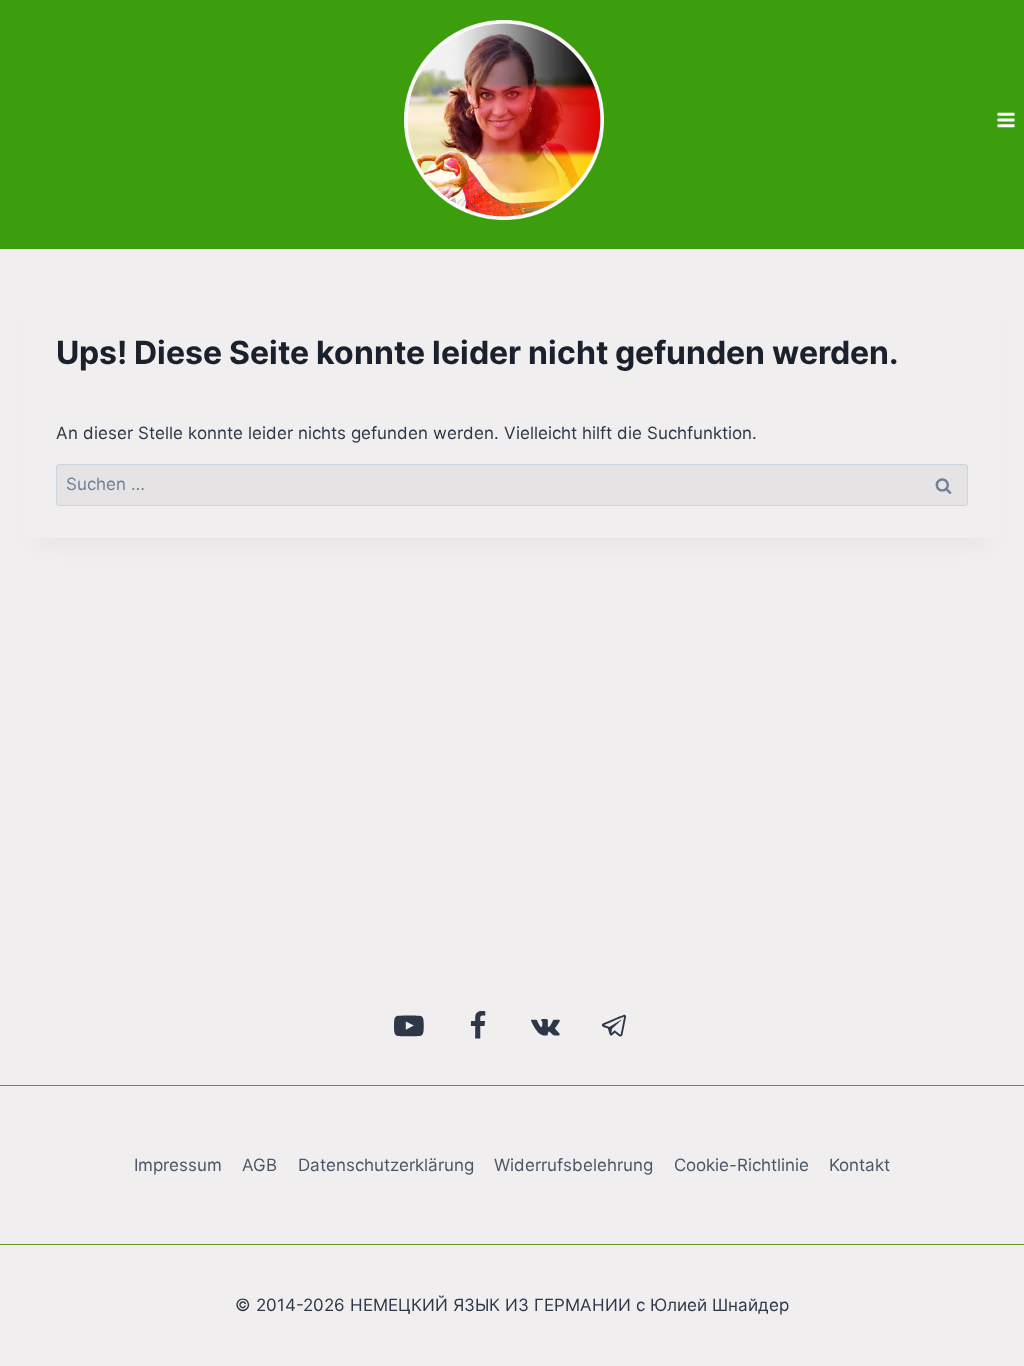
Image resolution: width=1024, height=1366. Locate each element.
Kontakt (859, 1165)
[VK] (546, 1026)
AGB (259, 1165)
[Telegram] (615, 1026)
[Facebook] (478, 1026)
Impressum (178, 1165)
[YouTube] (410, 1026)
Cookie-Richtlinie (741, 1165)
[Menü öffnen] (1005, 119)
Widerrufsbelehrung (573, 1165)
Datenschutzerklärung (386, 1165)
